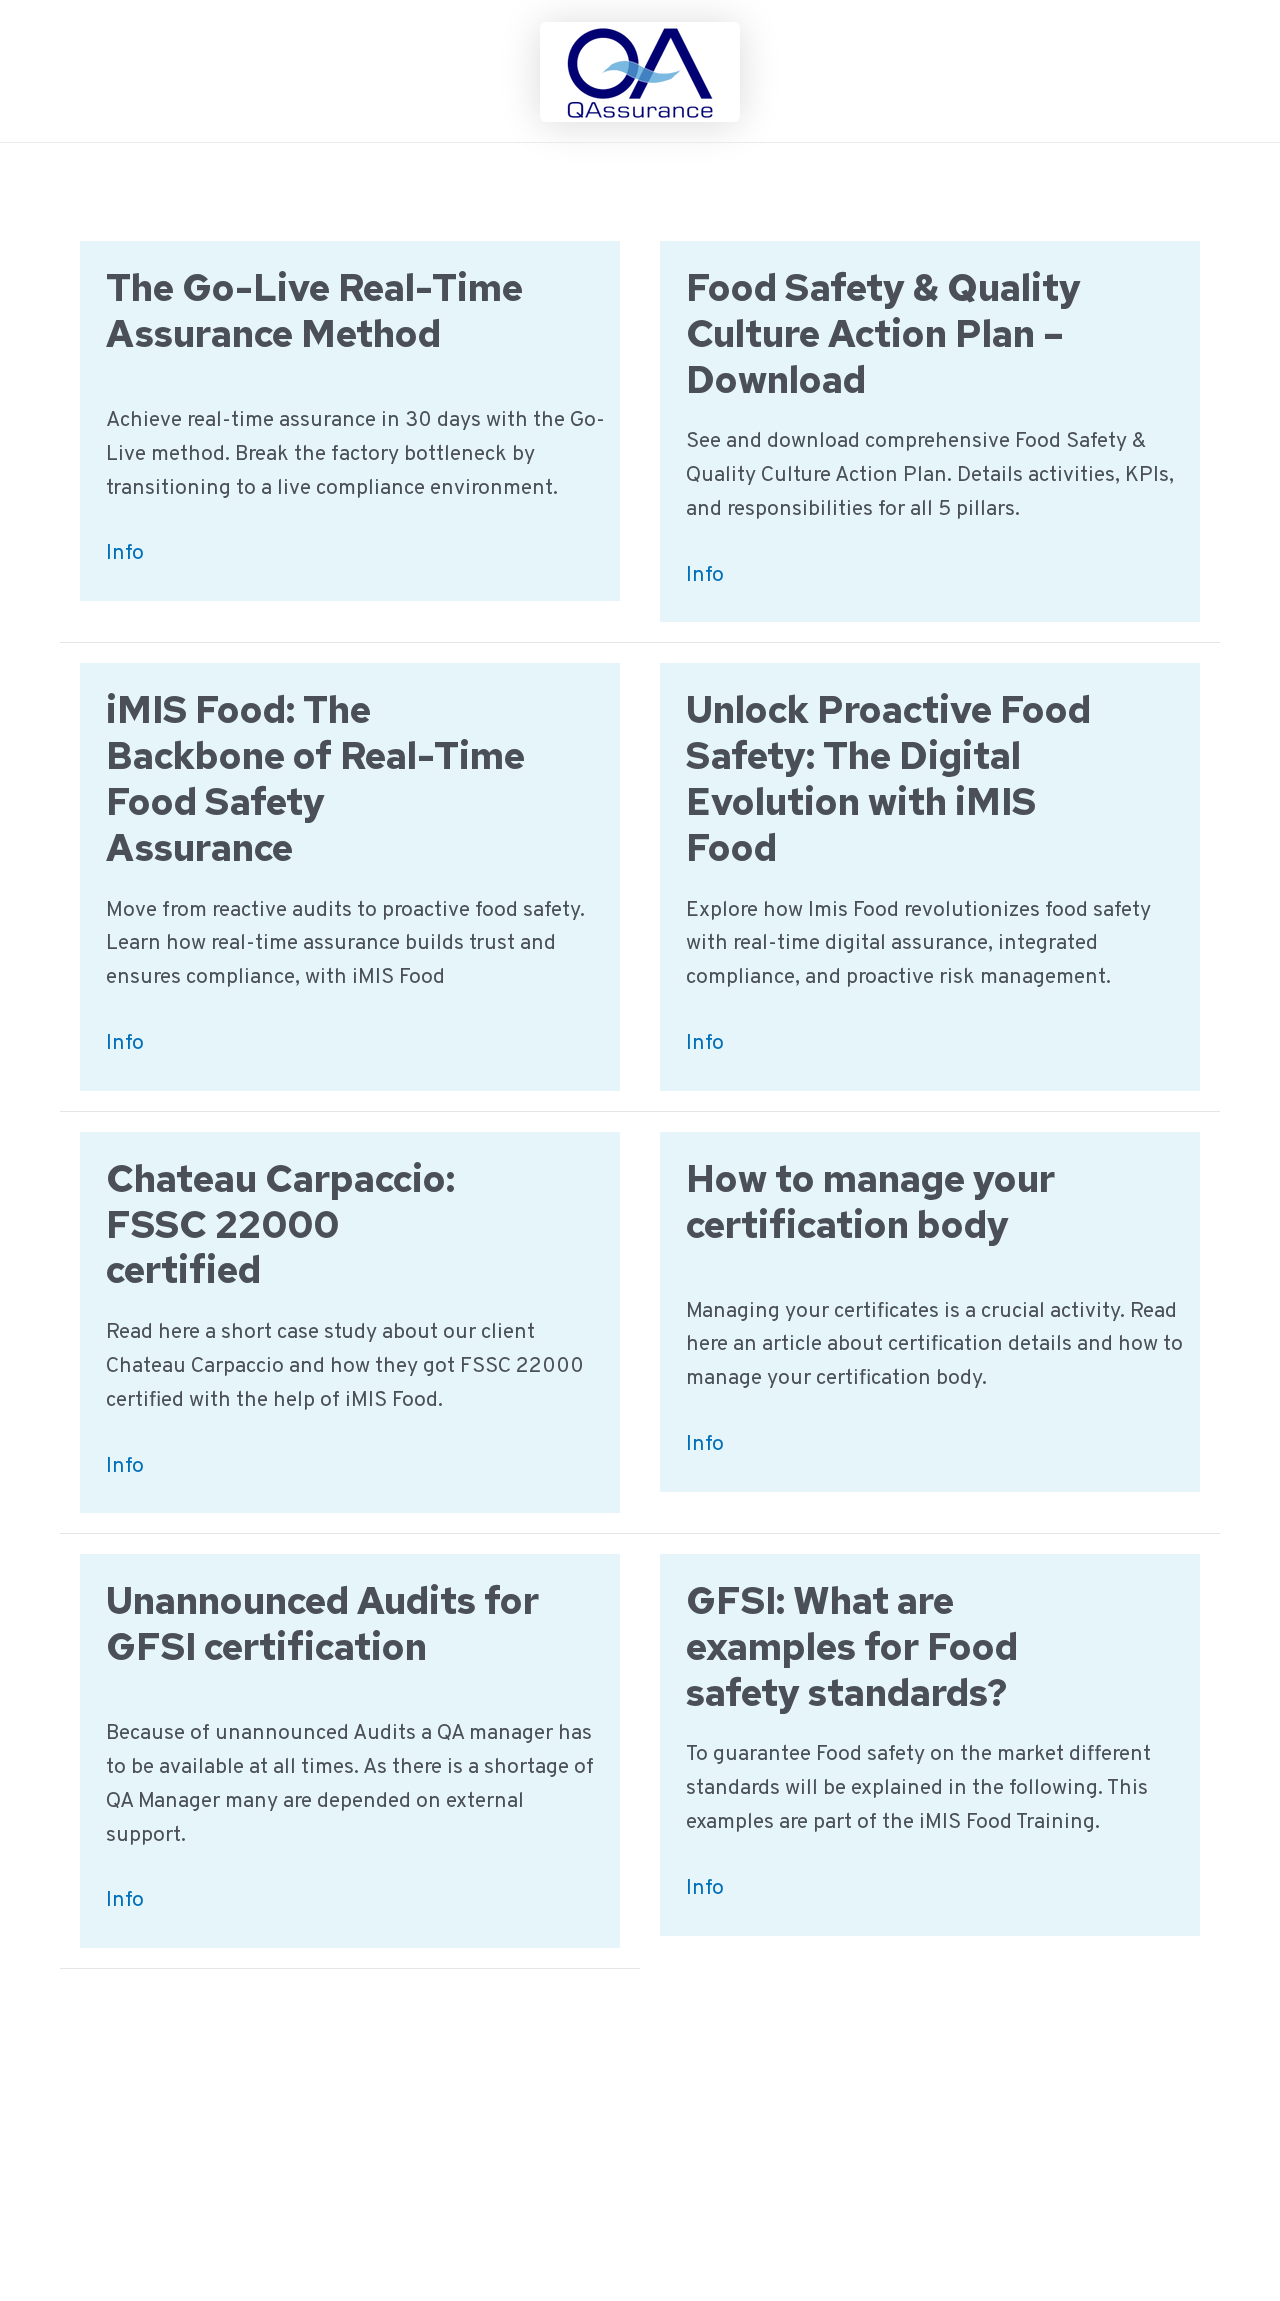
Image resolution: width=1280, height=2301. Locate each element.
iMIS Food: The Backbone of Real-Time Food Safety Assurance (315, 778)
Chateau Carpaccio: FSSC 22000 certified (280, 1224)
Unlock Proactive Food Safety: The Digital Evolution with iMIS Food (888, 778)
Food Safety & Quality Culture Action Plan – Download (883, 333)
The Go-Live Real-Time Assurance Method (314, 310)
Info (125, 555)
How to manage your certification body (870, 1201)
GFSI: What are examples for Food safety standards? (852, 1646)
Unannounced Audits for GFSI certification (322, 1623)
